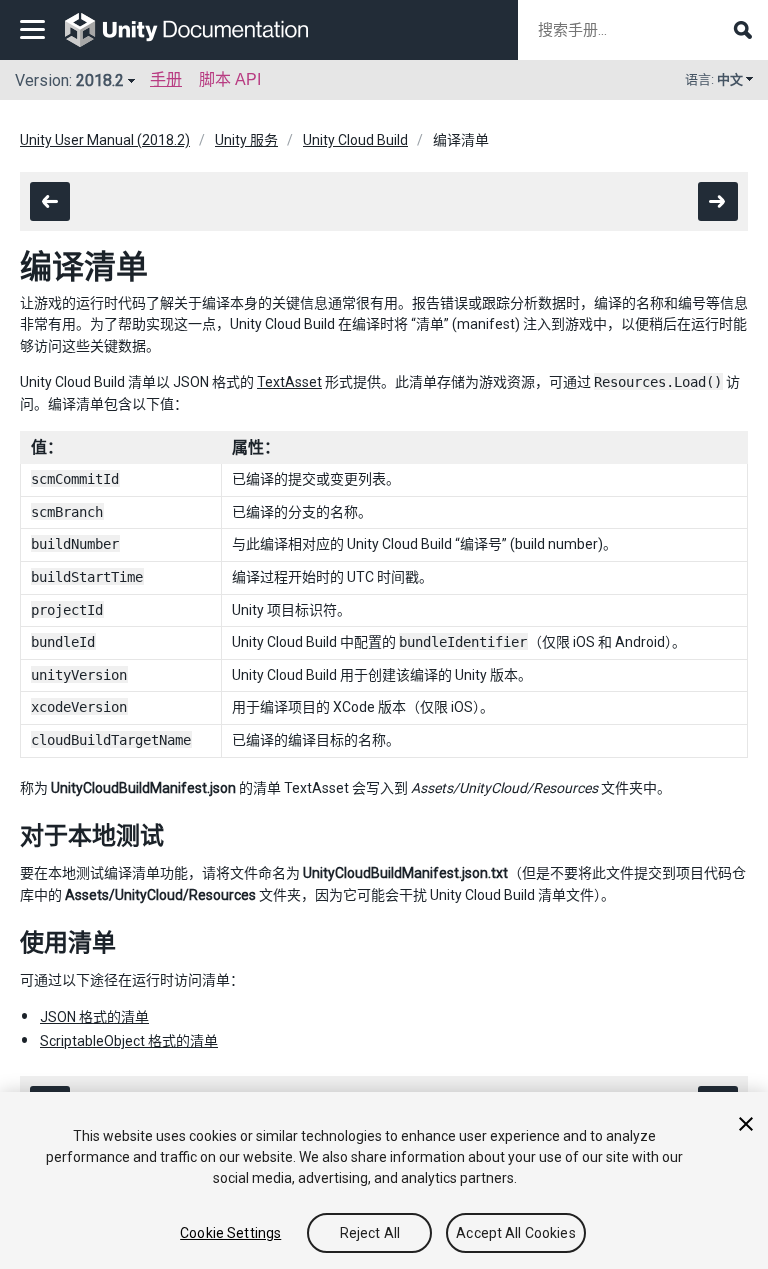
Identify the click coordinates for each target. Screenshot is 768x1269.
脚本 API (230, 79)
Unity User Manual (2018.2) (105, 140)
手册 (166, 79)
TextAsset (289, 382)
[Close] (746, 1124)
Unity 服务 (246, 140)
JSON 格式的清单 (94, 1017)
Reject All (370, 1233)
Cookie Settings (230, 1233)
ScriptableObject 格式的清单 (129, 1041)
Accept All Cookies (516, 1233)
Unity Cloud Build (355, 140)
